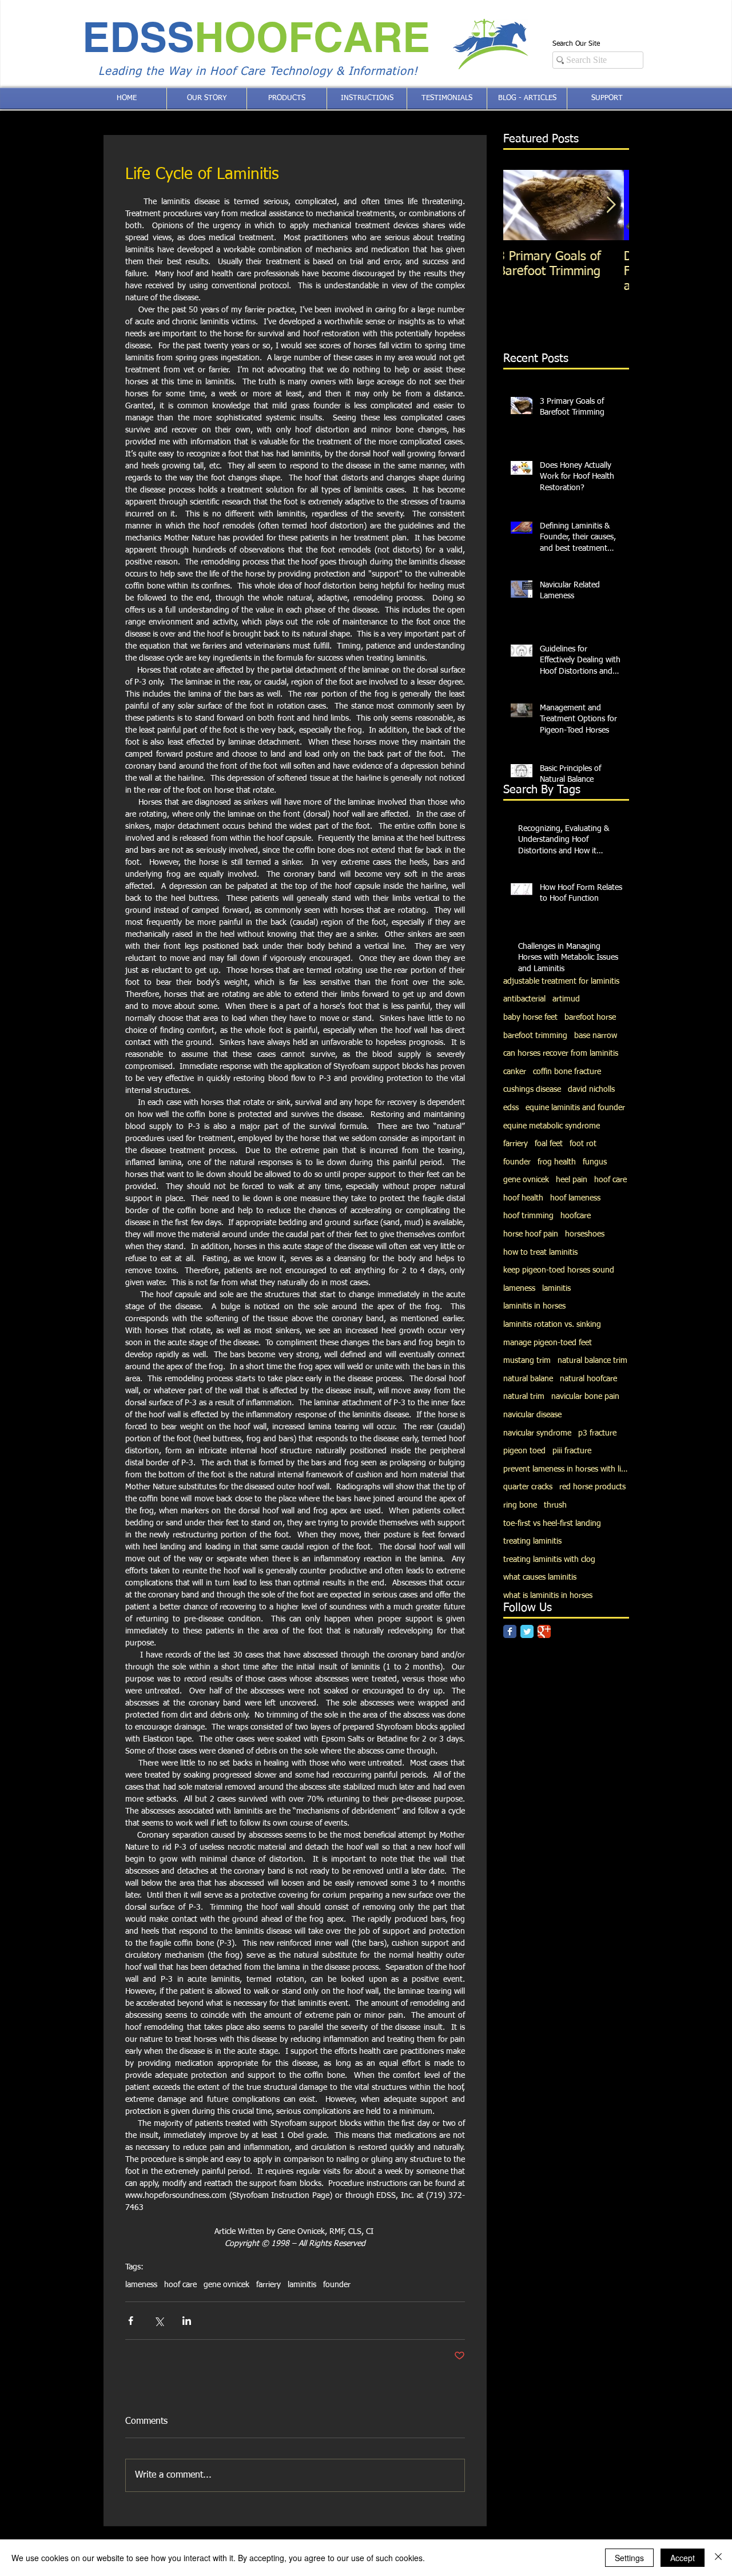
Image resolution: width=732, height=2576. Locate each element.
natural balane (528, 1379)
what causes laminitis (540, 1577)
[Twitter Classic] (527, 1631)
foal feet (549, 1144)
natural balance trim (592, 1361)
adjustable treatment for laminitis (561, 981)
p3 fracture (597, 1433)
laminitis (302, 2285)
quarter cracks (528, 1487)
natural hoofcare (588, 1379)
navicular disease (532, 1415)
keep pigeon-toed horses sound (559, 1270)
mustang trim (527, 1361)
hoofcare (576, 1216)
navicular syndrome (537, 1433)
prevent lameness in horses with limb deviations (566, 1469)
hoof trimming (528, 1216)
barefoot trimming (535, 1036)
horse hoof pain (531, 1234)
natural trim (524, 1397)
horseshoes (585, 1234)
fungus (595, 1162)
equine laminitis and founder (575, 1108)
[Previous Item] (522, 205)
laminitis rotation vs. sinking (552, 1325)
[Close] (718, 2558)
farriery (268, 2285)
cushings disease (532, 1090)
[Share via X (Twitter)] (159, 2321)
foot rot (583, 1144)
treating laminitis (532, 1541)
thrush (555, 1505)
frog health (557, 1162)
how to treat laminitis (540, 1253)
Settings (629, 2558)
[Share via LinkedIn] (187, 2321)
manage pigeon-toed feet (548, 1343)
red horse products (592, 1487)
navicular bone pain (585, 1397)
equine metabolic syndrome (552, 1126)
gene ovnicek (226, 2285)
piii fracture (572, 1451)
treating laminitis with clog (549, 1560)
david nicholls (591, 1090)
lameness (141, 2285)
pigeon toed (524, 1451)
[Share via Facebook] (131, 2321)
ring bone (520, 1505)
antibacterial (524, 999)
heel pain (572, 1180)
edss (511, 1108)
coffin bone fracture (567, 1072)
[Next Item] (611, 205)
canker (515, 1072)
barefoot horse (590, 1017)
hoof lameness (575, 1198)
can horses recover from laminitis (561, 1054)
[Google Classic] (544, 1631)
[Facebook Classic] (510, 1631)
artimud (566, 999)
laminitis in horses (534, 1306)
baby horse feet (530, 1017)
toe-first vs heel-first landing (552, 1524)
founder (337, 2285)
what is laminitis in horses (548, 1596)
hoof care (180, 2285)
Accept (683, 2558)
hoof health (523, 1198)
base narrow (596, 1036)
